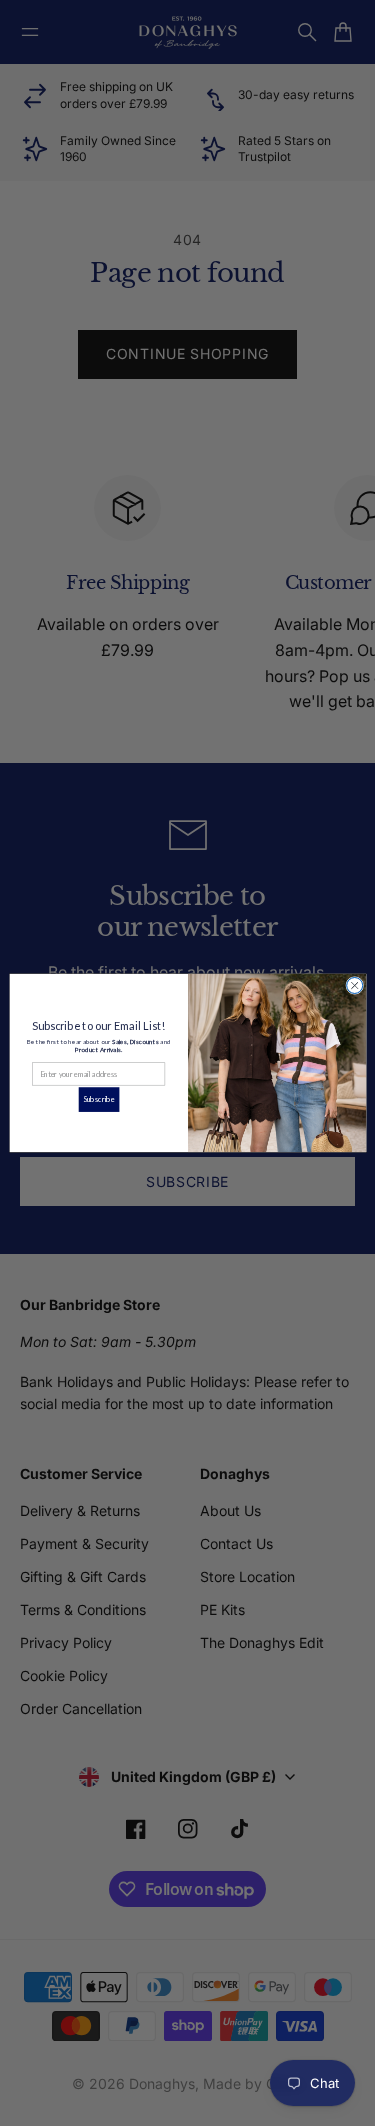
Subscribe (99, 1099)
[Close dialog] (354, 985)
